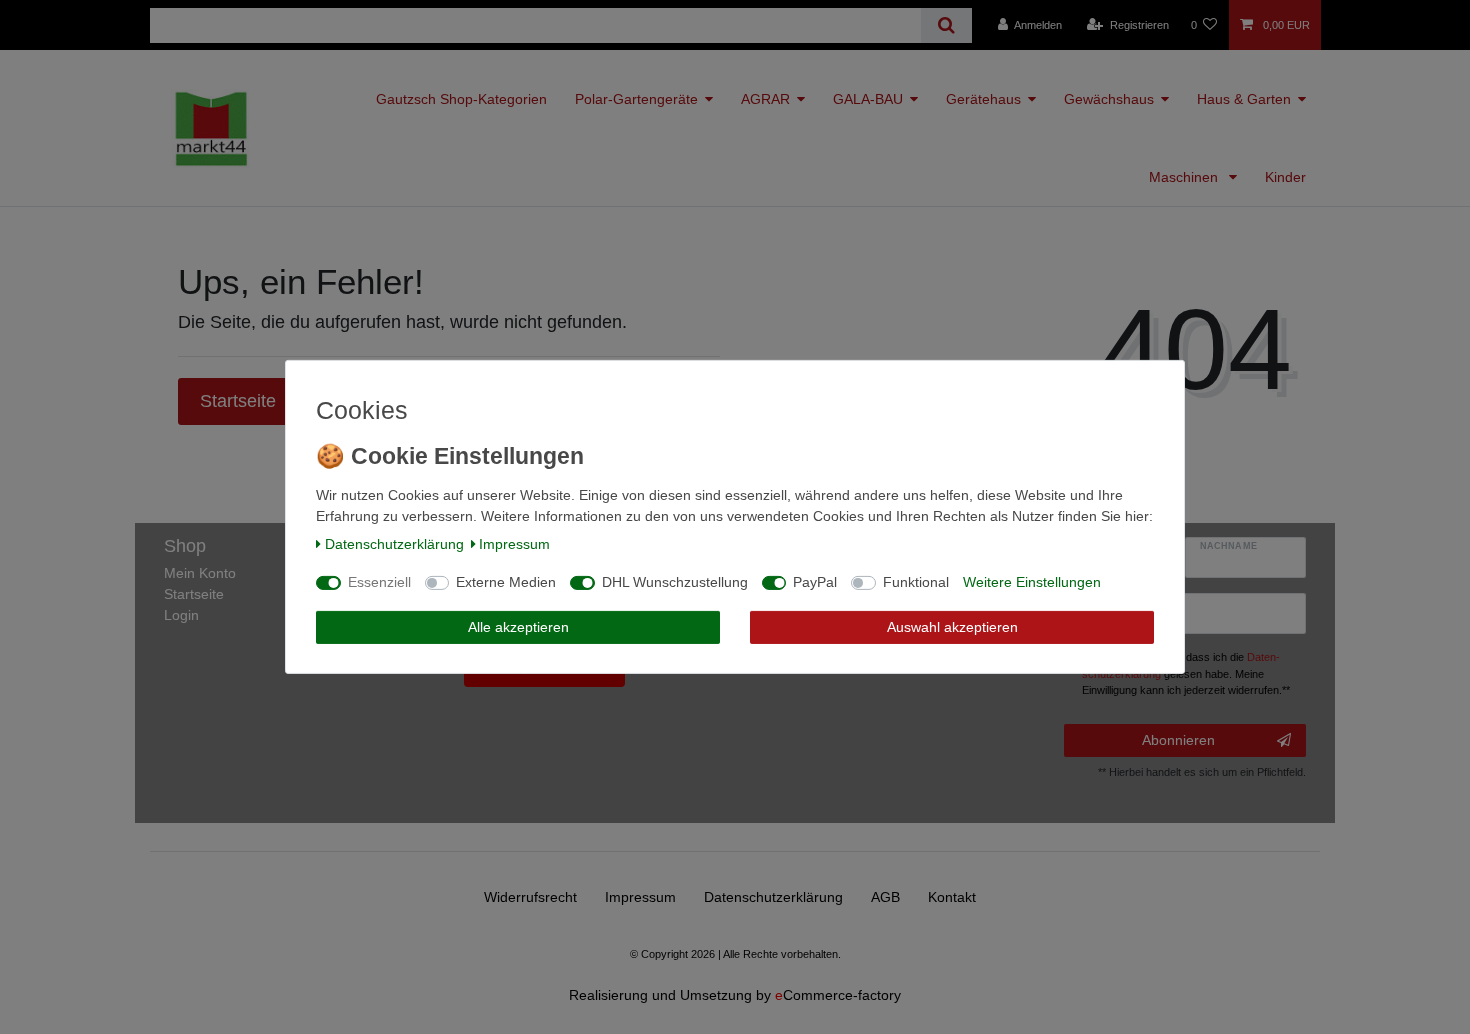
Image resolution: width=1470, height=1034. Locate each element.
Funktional (916, 582)
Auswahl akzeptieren (952, 627)
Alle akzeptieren (518, 627)
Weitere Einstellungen (1032, 582)
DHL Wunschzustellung (675, 582)
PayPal (815, 582)
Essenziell (379, 582)
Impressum (514, 544)
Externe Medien (506, 582)
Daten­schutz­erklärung (394, 544)
